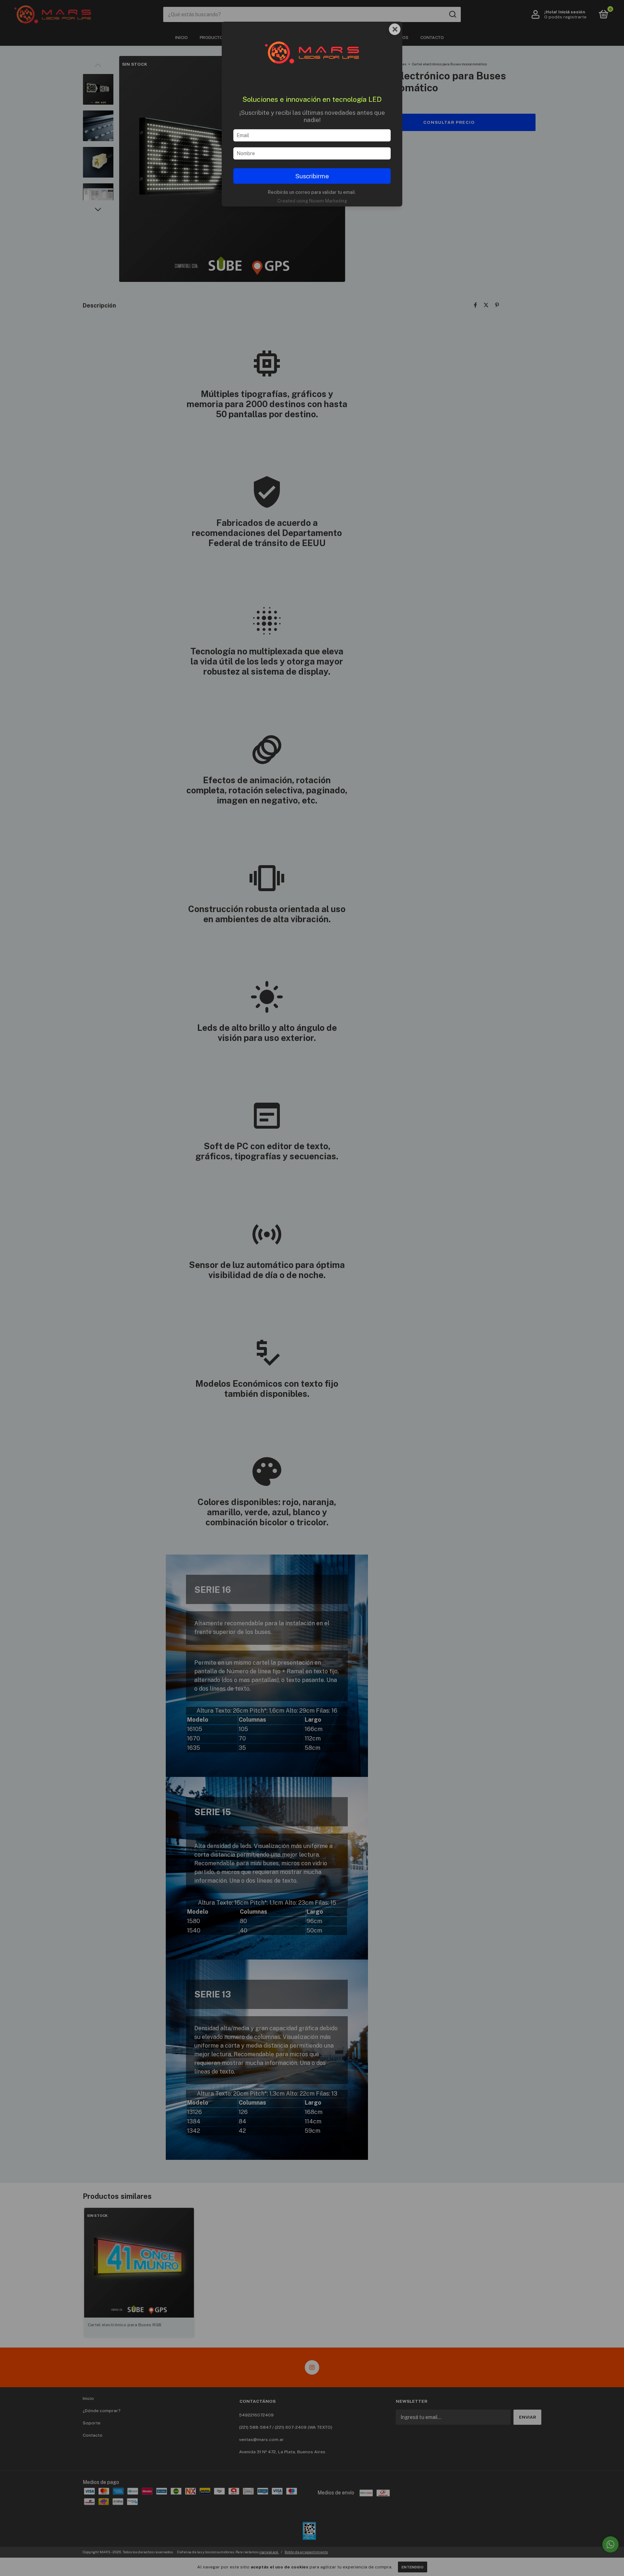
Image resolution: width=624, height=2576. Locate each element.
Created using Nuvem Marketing (312, 201)
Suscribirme (312, 176)
